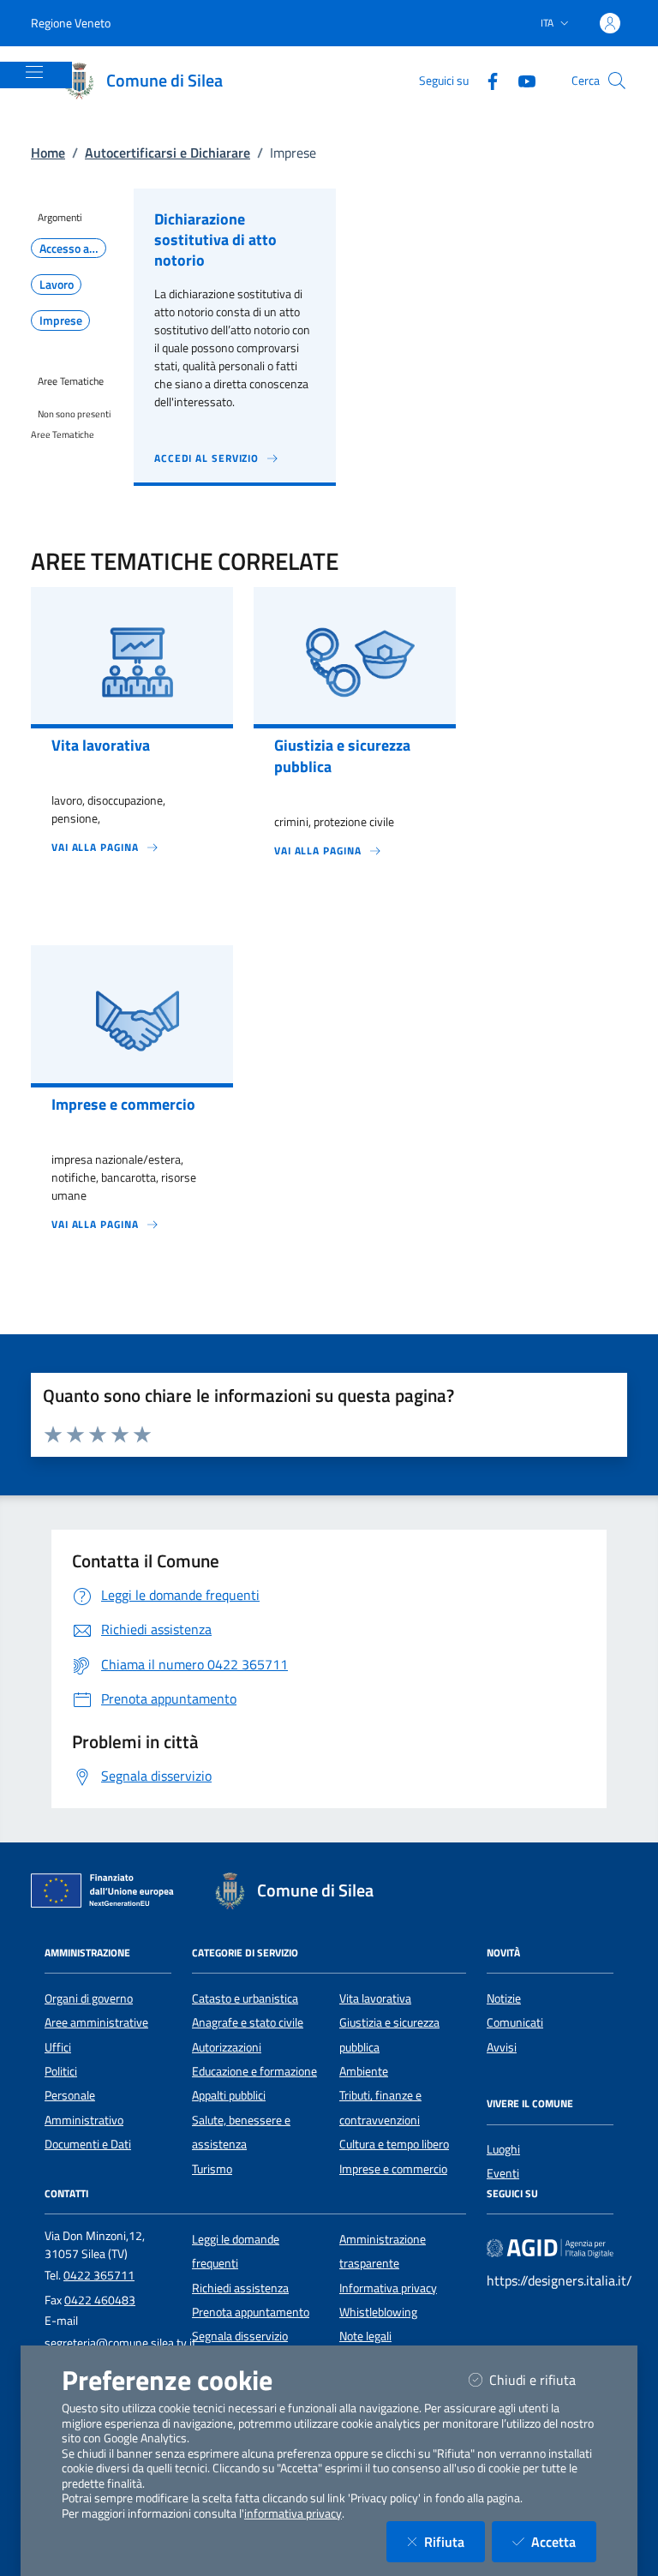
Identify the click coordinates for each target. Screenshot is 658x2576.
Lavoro (57, 285)
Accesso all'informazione (73, 249)
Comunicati (515, 2022)
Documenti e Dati (88, 2144)
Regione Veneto (71, 23)
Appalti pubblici (229, 2095)
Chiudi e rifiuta (543, 2379)
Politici (61, 2071)
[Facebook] (486, 80)
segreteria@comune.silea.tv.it (120, 2343)
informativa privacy (293, 2513)
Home (48, 153)
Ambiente (364, 2071)
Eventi (503, 2173)
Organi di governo (89, 1998)
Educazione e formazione (254, 2071)
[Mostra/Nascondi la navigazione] (34, 72)
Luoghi (503, 2149)
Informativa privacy (388, 2288)
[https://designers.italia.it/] (550, 2247)
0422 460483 (100, 2300)
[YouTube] (520, 80)
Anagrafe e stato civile (248, 2022)
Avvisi (502, 2047)
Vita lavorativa (375, 1998)
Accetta (564, 2541)
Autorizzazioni (227, 2047)
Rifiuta (455, 2541)
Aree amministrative (96, 2022)
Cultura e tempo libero (394, 2144)
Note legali (365, 2336)
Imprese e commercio (393, 2169)
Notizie (504, 1998)
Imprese (61, 321)
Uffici (58, 2047)
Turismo (212, 2169)
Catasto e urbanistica (245, 1998)
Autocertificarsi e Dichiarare (167, 153)
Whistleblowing (378, 2312)
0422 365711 (99, 2275)
